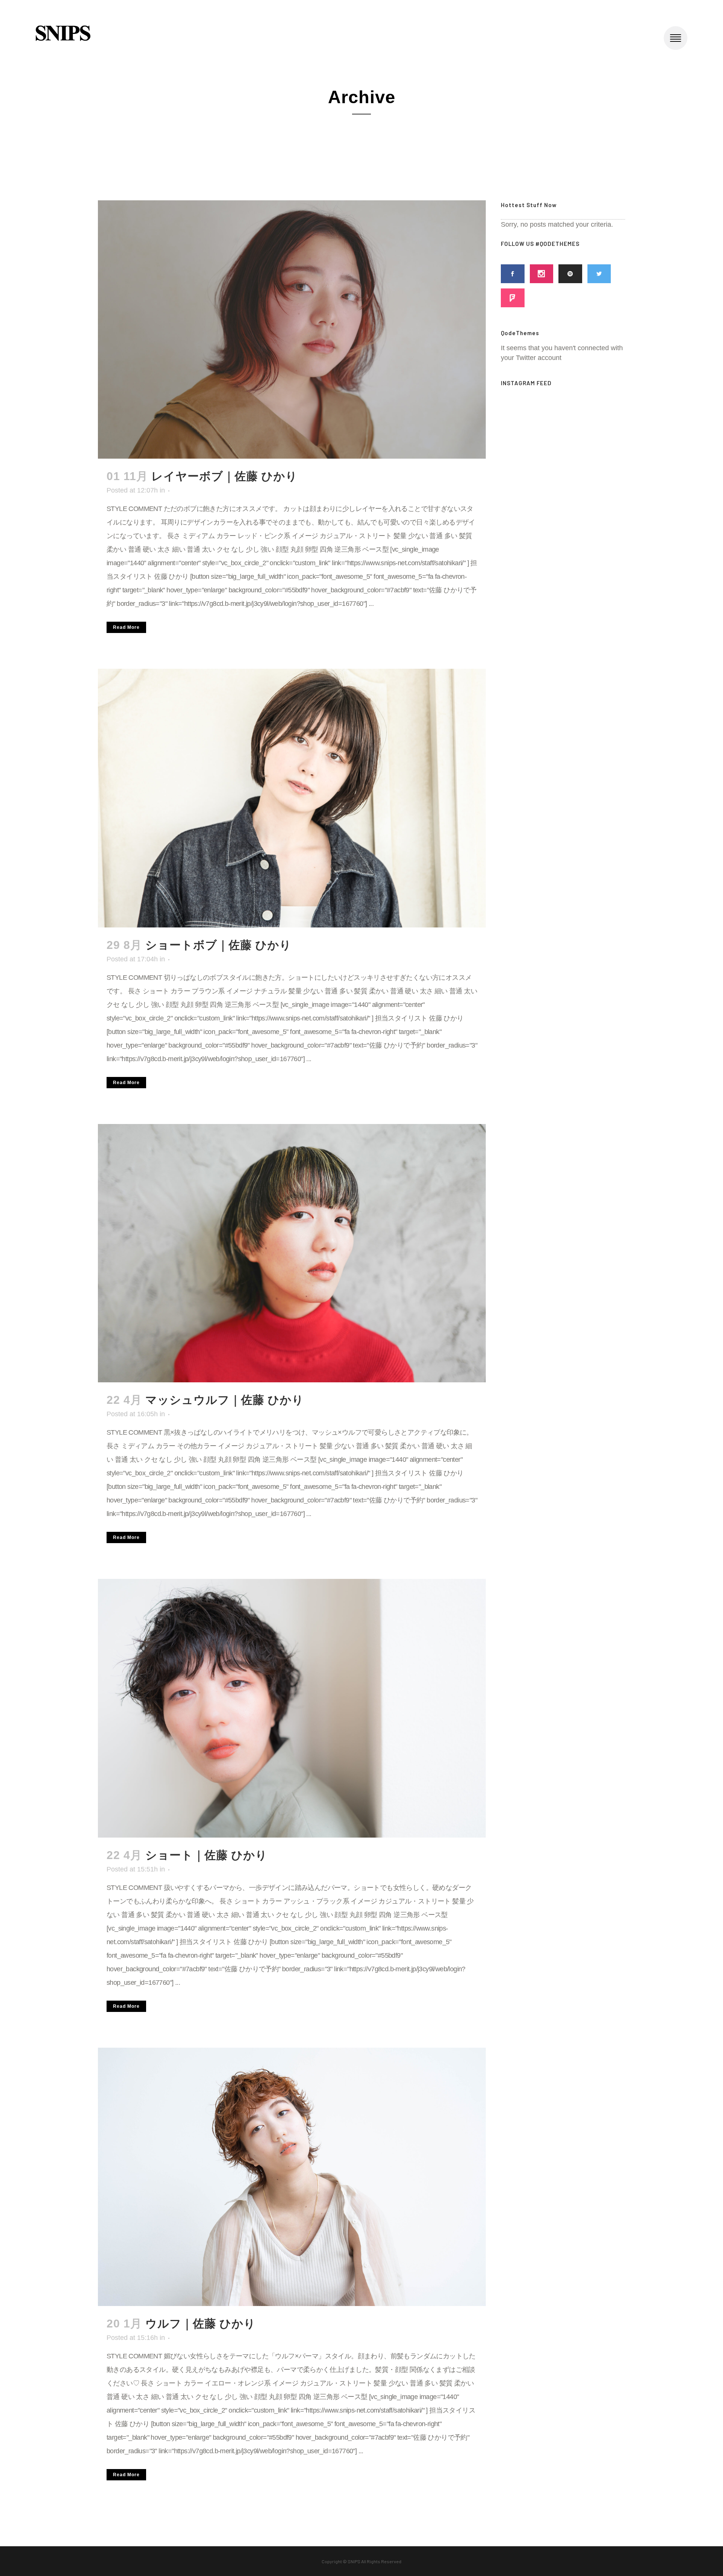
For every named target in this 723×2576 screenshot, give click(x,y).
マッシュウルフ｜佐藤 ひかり (225, 1400)
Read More (126, 627)
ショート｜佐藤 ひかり (206, 1855)
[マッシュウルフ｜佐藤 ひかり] (292, 1253)
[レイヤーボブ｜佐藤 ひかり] (292, 329)
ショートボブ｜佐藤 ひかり (218, 945)
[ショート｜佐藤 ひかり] (292, 1708)
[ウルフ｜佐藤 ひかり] (292, 2177)
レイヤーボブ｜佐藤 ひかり (224, 476)
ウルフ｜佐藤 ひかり (201, 2324)
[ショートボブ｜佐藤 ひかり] (292, 798)
